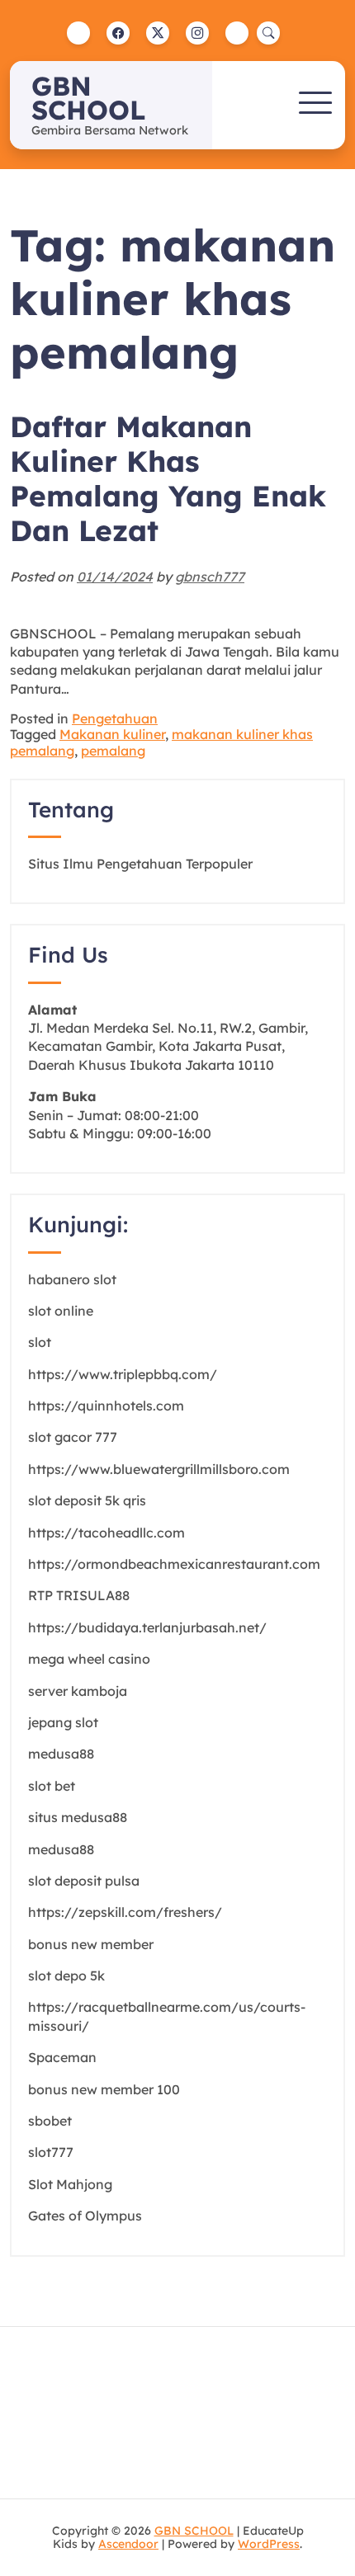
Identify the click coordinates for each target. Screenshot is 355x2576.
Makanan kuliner (112, 734)
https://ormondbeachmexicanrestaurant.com (174, 1564)
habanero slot (72, 1279)
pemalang (113, 751)
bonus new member (91, 1944)
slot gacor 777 (73, 1437)
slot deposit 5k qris (87, 1500)
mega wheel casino (89, 1659)
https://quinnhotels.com (106, 1406)
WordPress (269, 2544)
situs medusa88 (78, 1817)
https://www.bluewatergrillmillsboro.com (159, 1469)
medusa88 (61, 1754)
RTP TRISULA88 (79, 1595)
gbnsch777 (210, 577)
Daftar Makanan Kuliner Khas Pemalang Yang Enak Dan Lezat (168, 479)
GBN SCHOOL (88, 98)
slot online (61, 1311)
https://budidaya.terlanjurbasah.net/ (147, 1627)
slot (40, 1342)
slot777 (51, 2152)
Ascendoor (128, 2544)
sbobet (50, 2121)
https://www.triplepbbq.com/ (123, 1374)
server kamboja (78, 1691)
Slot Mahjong (70, 2184)
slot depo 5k (66, 1976)
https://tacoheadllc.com (106, 1533)
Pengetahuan (115, 718)
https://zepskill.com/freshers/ (125, 1912)
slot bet (52, 1786)
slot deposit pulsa (84, 1881)
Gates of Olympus (85, 2216)
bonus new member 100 (104, 2089)
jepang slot (63, 1722)
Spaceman (62, 2057)
